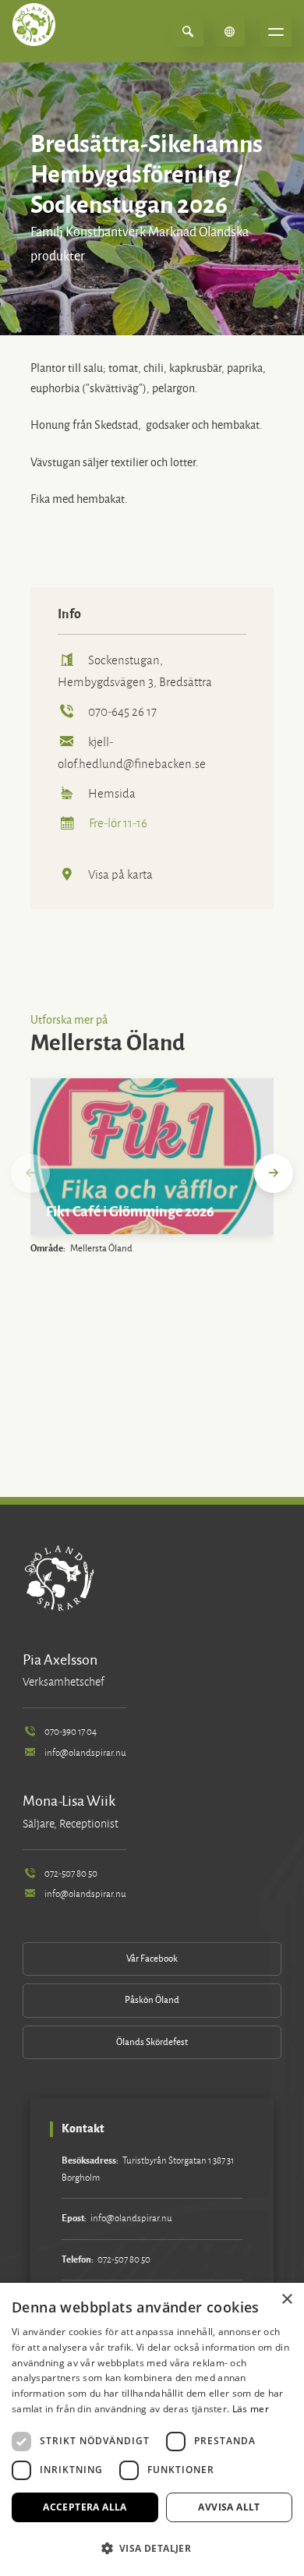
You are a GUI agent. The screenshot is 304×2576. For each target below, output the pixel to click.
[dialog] (152, 2429)
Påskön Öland (152, 2000)
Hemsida (112, 793)
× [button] (286, 2300)
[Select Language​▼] (229, 31)
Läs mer (251, 2409)
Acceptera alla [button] (85, 2507)
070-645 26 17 (122, 711)
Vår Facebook (152, 1959)
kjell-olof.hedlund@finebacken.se (132, 753)
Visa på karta (120, 874)
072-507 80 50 (71, 1874)
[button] (152, 2548)
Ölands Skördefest (152, 2042)
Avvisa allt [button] (229, 2507)
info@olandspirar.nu (85, 1753)
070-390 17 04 (71, 1732)
